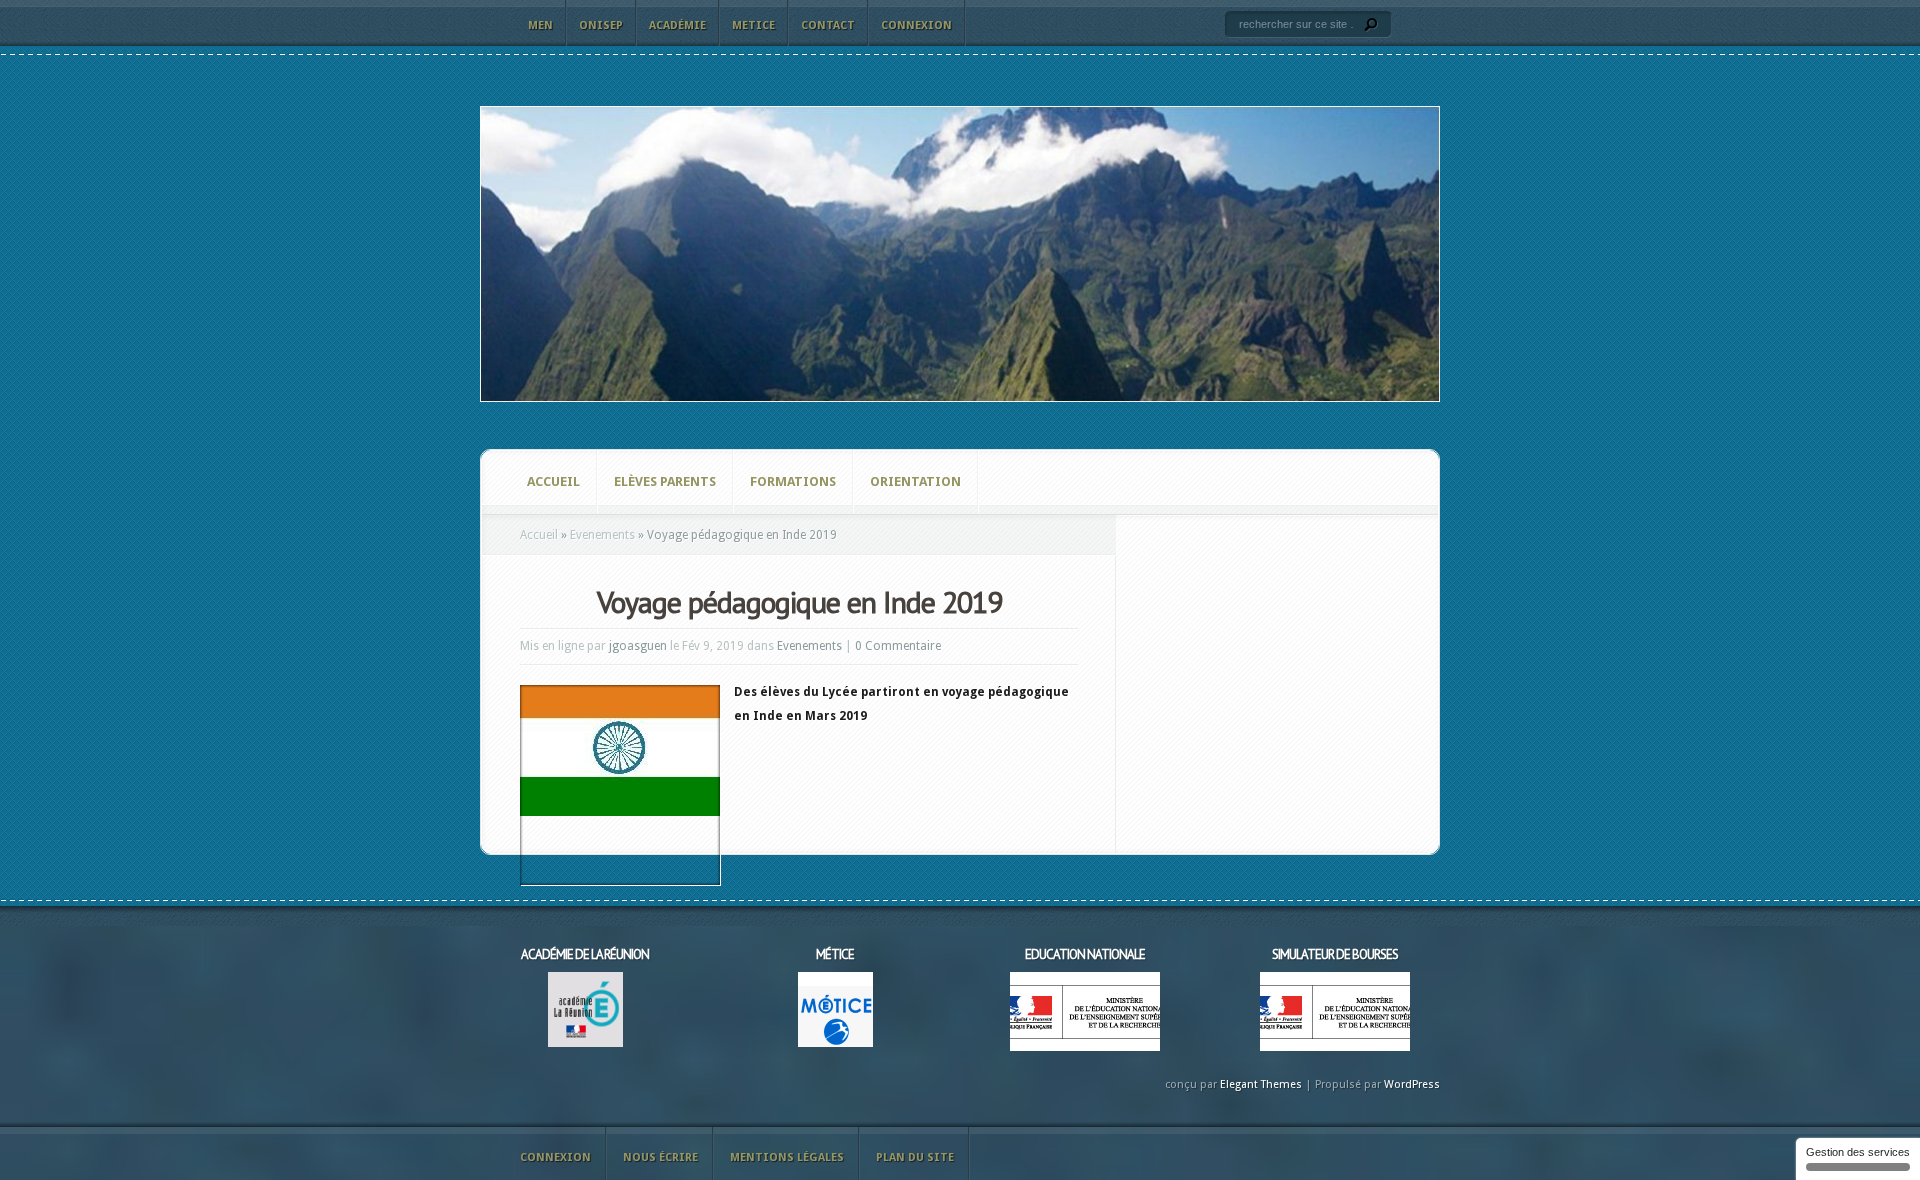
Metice (753, 25)
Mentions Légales (787, 1157)
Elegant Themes (1261, 1084)
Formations (793, 481)
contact (828, 25)
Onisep (601, 25)
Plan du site (915, 1157)
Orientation (915, 481)
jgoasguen (638, 646)
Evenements (602, 535)
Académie (677, 25)
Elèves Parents (665, 481)
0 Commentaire (898, 646)
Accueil (553, 481)
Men (540, 25)
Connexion (916, 25)
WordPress (1412, 1084)
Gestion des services (1858, 1152)
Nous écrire (660, 1157)
